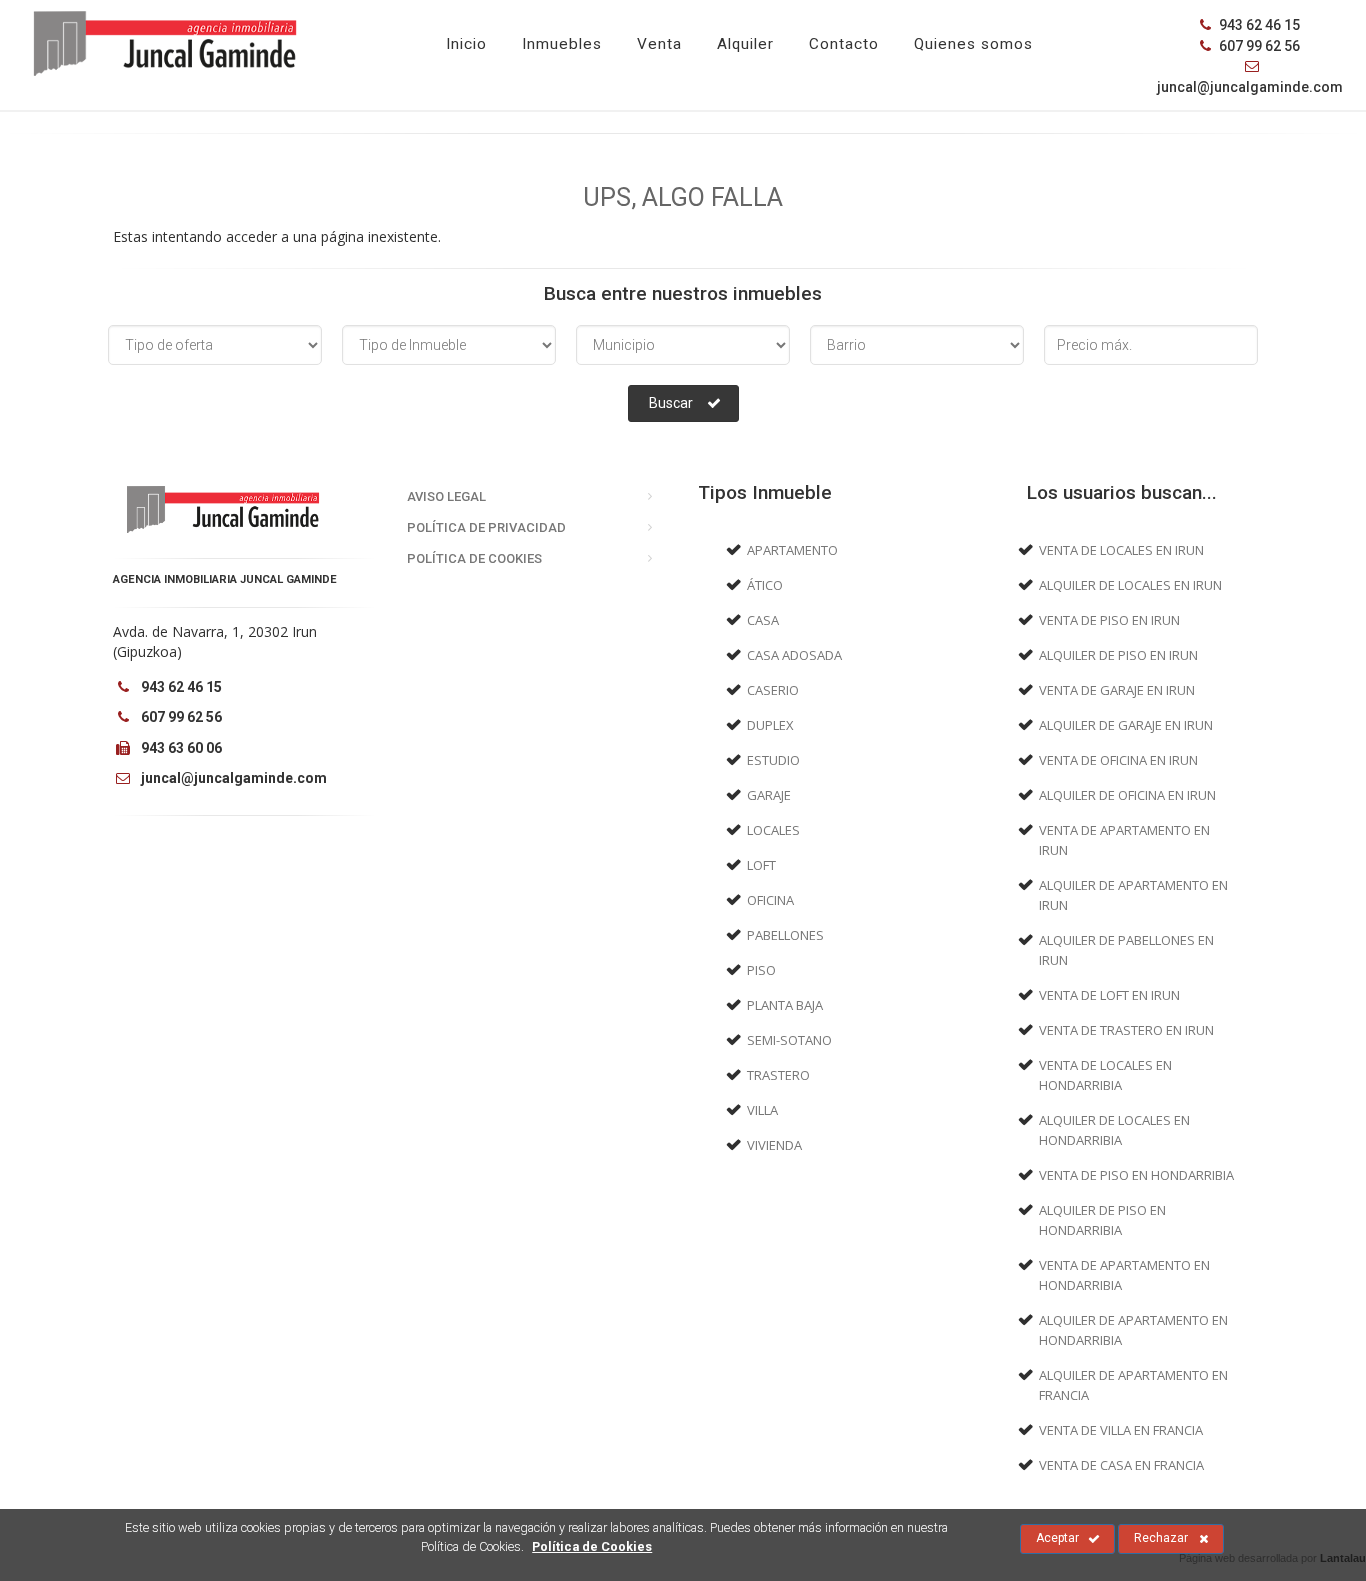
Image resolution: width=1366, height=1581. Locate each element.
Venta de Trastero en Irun (1126, 1030)
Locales (773, 830)
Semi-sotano (789, 1040)
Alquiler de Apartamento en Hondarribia (1133, 1330)
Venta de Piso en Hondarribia (1136, 1175)
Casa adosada (794, 655)
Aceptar (1057, 1538)
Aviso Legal (446, 496)
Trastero (778, 1075)
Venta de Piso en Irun (1109, 620)
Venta (659, 44)
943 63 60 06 (180, 748)
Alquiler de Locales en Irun (1130, 585)
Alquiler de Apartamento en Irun (1133, 895)
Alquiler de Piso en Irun (1118, 655)
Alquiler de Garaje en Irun (1126, 725)
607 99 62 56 (1258, 46)
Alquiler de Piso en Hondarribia (1102, 1220)
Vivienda (774, 1145)
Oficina (770, 900)
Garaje (769, 795)
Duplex (770, 725)
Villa (762, 1110)
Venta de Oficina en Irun (1118, 760)
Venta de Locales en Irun (1121, 550)
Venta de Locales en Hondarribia (1105, 1075)
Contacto (844, 44)
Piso (761, 970)
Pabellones (785, 935)
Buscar (671, 403)
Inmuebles (562, 44)
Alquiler (745, 44)
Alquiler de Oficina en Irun (1127, 795)
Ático (765, 585)
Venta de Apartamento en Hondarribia (1124, 1275)
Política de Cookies (474, 558)
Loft (761, 865)
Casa (763, 620)
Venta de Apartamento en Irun (1124, 840)
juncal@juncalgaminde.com (232, 778)
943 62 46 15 (1258, 25)
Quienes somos (973, 44)
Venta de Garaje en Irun (1117, 690)
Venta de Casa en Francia (1121, 1465)
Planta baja (785, 1005)
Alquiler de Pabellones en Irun (1126, 950)
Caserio (773, 690)
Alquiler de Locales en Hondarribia (1114, 1130)
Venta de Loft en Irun (1109, 995)
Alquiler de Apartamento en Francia (1133, 1385)
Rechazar (1161, 1538)
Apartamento (792, 550)
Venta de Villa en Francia (1121, 1430)
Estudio (773, 760)
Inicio (466, 44)
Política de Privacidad (486, 527)
